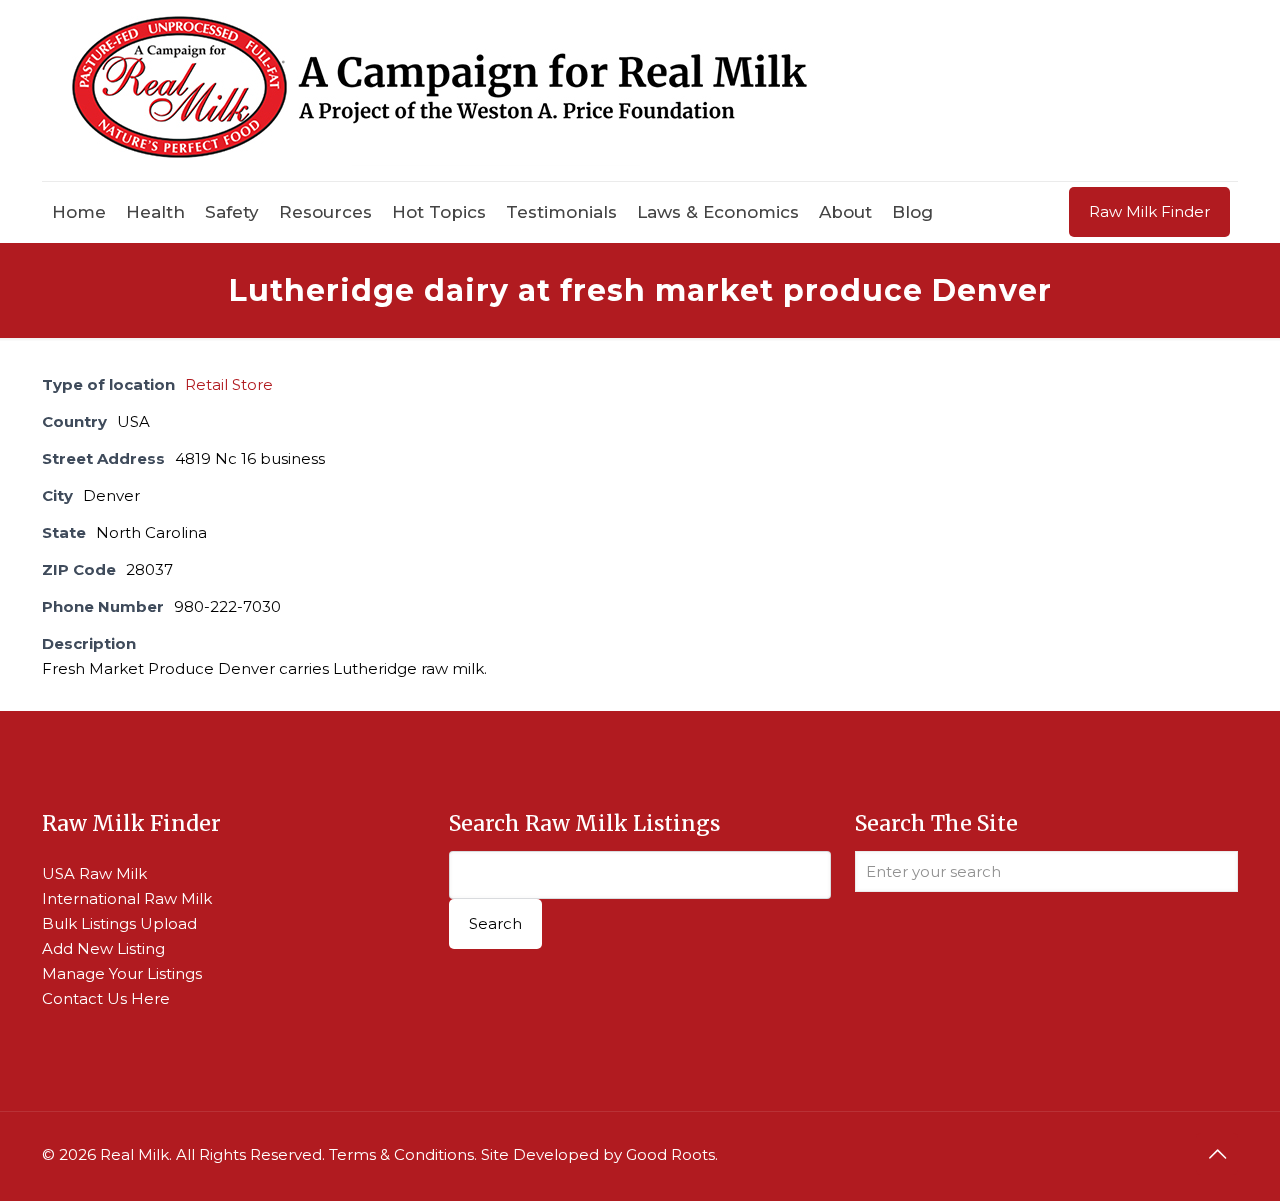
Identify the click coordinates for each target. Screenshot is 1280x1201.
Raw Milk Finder (1149, 211)
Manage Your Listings (122, 973)
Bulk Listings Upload (119, 923)
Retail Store (229, 384)
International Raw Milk (127, 898)
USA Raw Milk (94, 873)
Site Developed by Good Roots (598, 1154)
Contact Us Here (106, 998)
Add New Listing (103, 948)
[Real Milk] (439, 90)
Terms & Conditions (401, 1154)
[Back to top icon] (1217, 1154)
